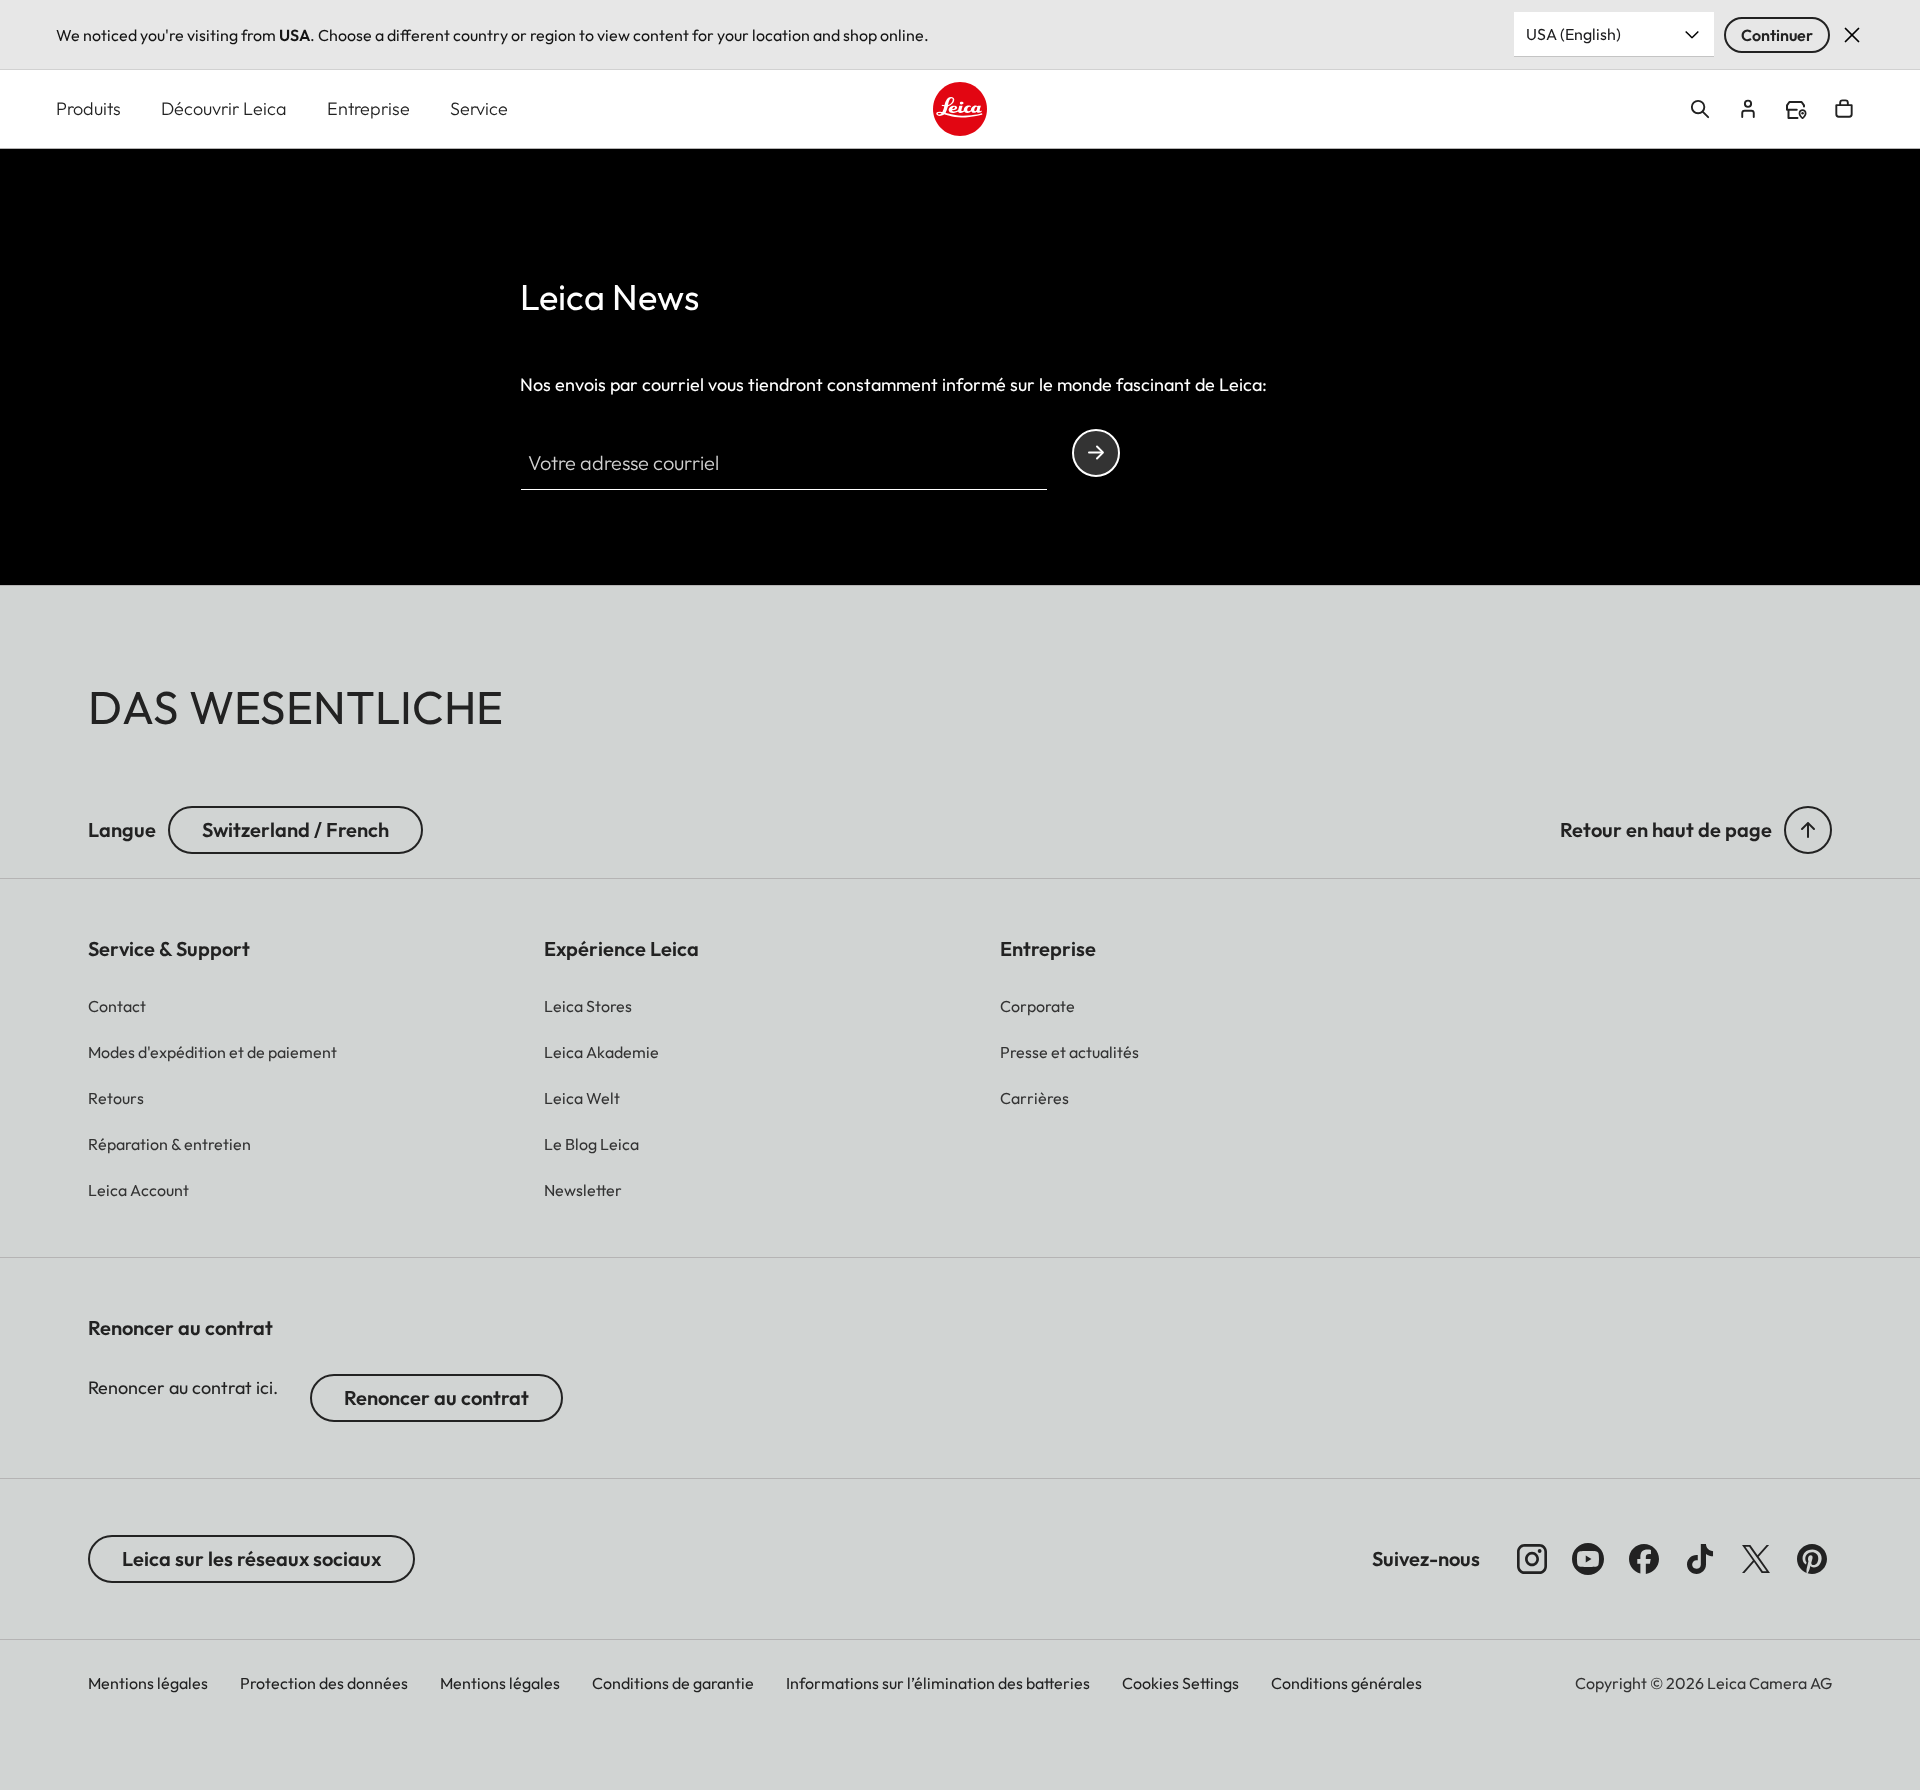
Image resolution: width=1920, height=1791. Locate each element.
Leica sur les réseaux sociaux (251, 1558)
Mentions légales (148, 1683)
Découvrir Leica (224, 108)
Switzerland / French (295, 829)
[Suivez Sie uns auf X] (1756, 1559)
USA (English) (1573, 34)
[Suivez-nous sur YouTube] (1588, 1559)
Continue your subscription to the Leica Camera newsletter (1096, 453)
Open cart (1844, 109)
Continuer (1777, 35)
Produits (88, 108)
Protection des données (324, 1683)
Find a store (1796, 110)
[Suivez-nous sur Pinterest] (1812, 1559)
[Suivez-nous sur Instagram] (1532, 1559)
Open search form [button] (1700, 109)
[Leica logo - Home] (960, 109)
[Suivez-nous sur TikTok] (1700, 1559)
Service (479, 108)
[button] (1808, 830)
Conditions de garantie (673, 1683)
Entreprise (368, 108)
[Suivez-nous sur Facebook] (1644, 1559)
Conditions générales (1346, 1683)
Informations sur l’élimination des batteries (938, 1683)
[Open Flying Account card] (1748, 109)
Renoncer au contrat (436, 1397)
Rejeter (1852, 35)
